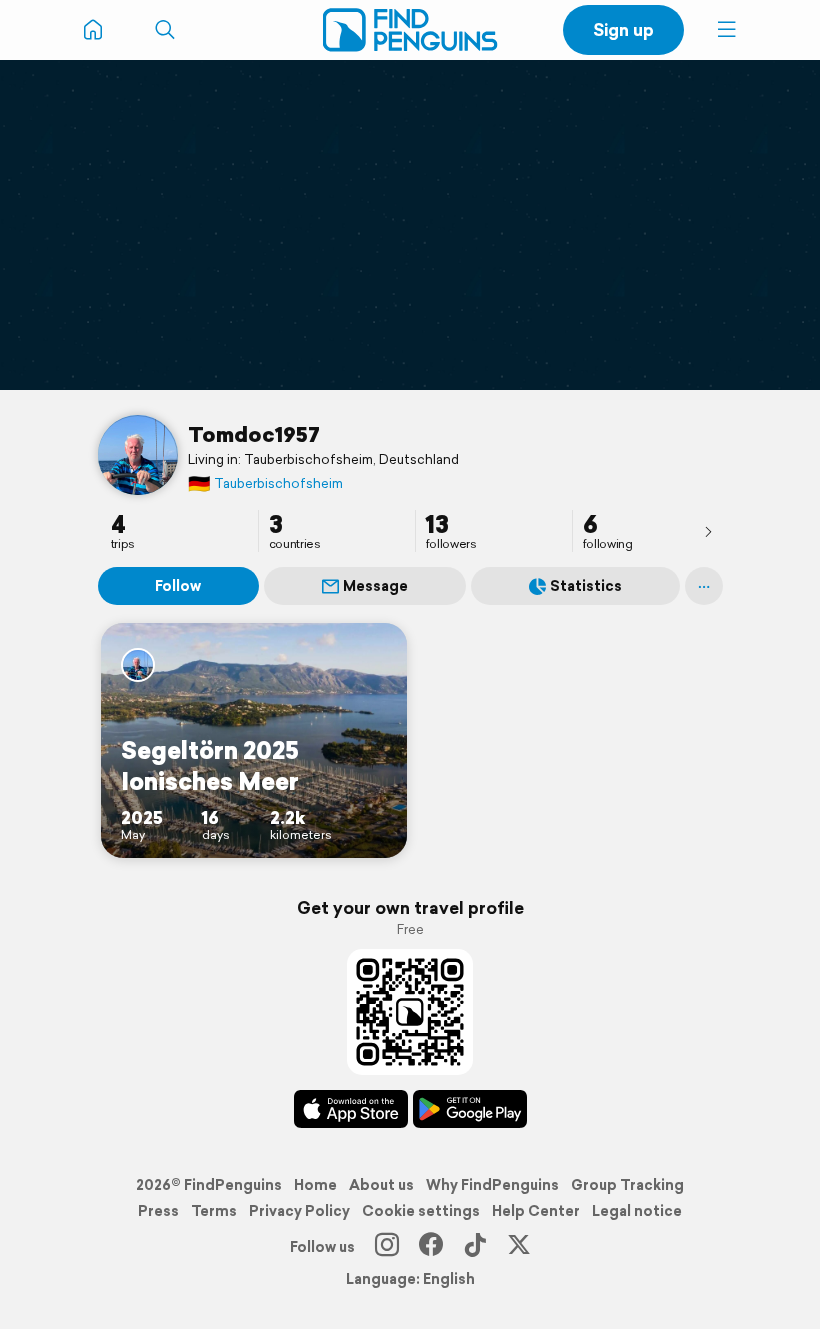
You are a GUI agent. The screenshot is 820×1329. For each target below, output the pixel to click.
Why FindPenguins (492, 1185)
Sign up (623, 29)
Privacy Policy (299, 1211)
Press (158, 1211)
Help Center (536, 1211)
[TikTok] (475, 1247)
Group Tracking (627, 1185)
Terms (214, 1211)
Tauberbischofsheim (265, 483)
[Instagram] (387, 1247)
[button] (727, 30)
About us (381, 1185)
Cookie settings (421, 1211)
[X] (519, 1247)
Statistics (586, 586)
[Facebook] (431, 1247)
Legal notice (637, 1211)
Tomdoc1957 (254, 434)
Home (315, 1185)
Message (375, 586)
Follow (178, 586)
